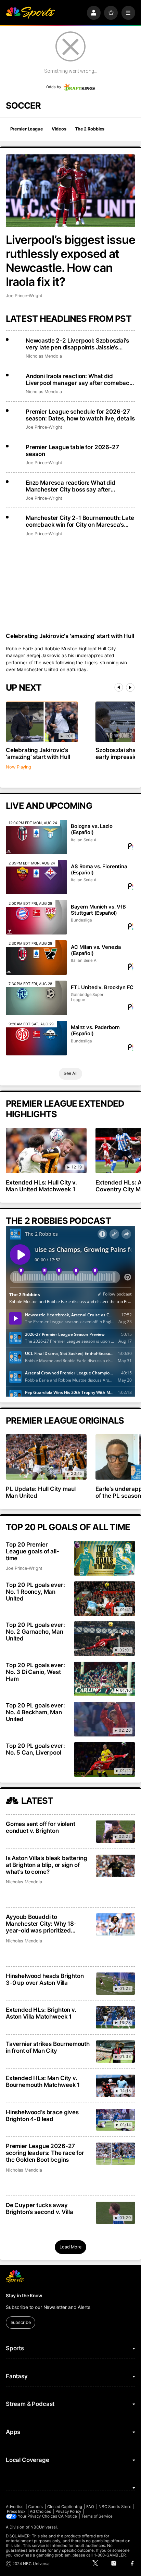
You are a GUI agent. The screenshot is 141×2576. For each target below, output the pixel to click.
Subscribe (21, 2322)
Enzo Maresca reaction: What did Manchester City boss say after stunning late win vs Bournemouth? (73, 486)
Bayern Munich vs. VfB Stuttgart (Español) (98, 910)
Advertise (15, 2507)
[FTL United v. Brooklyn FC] (37, 998)
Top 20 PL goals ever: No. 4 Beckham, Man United (35, 1712)
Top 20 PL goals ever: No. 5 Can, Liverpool (35, 1749)
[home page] (30, 13)
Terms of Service (97, 2516)
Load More (70, 2247)
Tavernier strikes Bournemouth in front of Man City (48, 2047)
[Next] (130, 687)
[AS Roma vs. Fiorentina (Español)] (37, 877)
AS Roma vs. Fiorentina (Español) (99, 870)
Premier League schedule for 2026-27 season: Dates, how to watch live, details (80, 415)
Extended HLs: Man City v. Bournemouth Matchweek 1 (43, 2081)
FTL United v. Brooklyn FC (102, 987)
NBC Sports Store (115, 2507)
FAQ (90, 2507)
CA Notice (68, 2516)
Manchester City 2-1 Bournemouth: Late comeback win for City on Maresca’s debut (80, 521)
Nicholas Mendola (44, 356)
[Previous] (119, 687)
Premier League (27, 129)
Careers (35, 2507)
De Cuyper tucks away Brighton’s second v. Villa (40, 2208)
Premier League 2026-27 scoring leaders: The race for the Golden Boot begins (45, 2153)
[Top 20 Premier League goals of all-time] (105, 1558)
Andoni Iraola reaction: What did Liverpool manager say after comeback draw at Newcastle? (79, 379)
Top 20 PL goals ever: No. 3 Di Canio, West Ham (35, 1672)
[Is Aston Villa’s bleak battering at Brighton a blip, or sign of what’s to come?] (116, 1866)
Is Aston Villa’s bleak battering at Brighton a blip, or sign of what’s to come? (47, 1865)
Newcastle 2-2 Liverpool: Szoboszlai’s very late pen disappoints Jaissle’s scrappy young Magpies (77, 344)
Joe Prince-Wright (24, 296)
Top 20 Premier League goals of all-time (33, 1551)
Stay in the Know (24, 2296)
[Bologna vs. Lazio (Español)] (37, 837)
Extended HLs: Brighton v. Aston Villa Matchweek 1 (41, 2013)
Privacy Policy (68, 2511)
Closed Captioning (65, 2507)
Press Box (16, 2511)
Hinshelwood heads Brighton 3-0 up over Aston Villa (45, 1979)
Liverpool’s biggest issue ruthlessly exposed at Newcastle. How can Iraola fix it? (70, 261)
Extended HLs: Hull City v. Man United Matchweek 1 (42, 1186)
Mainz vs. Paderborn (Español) (95, 1030)
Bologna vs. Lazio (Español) (92, 829)
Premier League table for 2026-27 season (72, 451)
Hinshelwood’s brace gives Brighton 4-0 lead (42, 2116)
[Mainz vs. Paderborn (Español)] (37, 1038)
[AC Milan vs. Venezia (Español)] (37, 958)
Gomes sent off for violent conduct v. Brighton (41, 1827)
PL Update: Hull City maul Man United (41, 1492)
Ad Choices (41, 2511)
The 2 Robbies (90, 129)
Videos (59, 129)
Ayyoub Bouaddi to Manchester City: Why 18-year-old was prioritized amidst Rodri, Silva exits (41, 1924)
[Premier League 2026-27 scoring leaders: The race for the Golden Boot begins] (116, 2154)
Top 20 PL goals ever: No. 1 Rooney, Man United (35, 1592)
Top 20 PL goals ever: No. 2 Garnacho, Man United (35, 1632)
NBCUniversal (44, 2527)
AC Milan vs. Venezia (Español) (96, 950)
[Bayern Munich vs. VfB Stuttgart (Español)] (37, 917)
